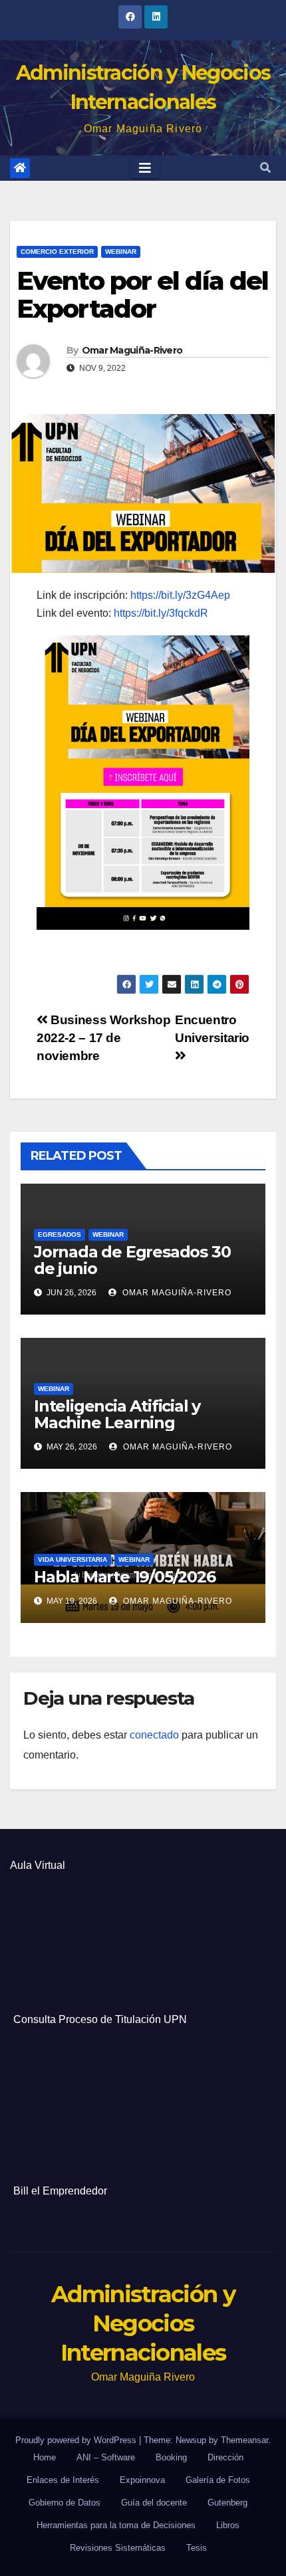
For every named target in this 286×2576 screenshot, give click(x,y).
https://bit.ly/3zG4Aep (180, 595)
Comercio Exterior (57, 252)
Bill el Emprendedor (60, 2191)
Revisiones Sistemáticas (118, 2548)
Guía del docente (154, 2503)
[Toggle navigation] (145, 168)
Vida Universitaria (72, 1559)
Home (45, 2457)
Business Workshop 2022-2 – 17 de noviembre (104, 1038)
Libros (228, 2525)
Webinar (121, 252)
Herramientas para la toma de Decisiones (116, 2525)
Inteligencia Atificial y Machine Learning (117, 1414)
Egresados (60, 1234)
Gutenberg (227, 2503)
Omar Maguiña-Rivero (132, 350)
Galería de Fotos (218, 2480)
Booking (171, 2457)
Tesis (197, 2548)
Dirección (225, 2457)
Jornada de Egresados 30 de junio (132, 1260)
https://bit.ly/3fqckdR (161, 613)
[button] (265, 168)
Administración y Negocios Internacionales (143, 2323)
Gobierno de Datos (65, 2503)
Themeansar (244, 2440)
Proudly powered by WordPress (77, 2440)
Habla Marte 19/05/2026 (125, 1577)
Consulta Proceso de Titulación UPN (100, 2019)
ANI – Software (106, 2457)
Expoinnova (142, 2480)
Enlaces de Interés (63, 2480)
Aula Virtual (38, 1865)
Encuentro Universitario (212, 1029)
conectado (154, 1735)
